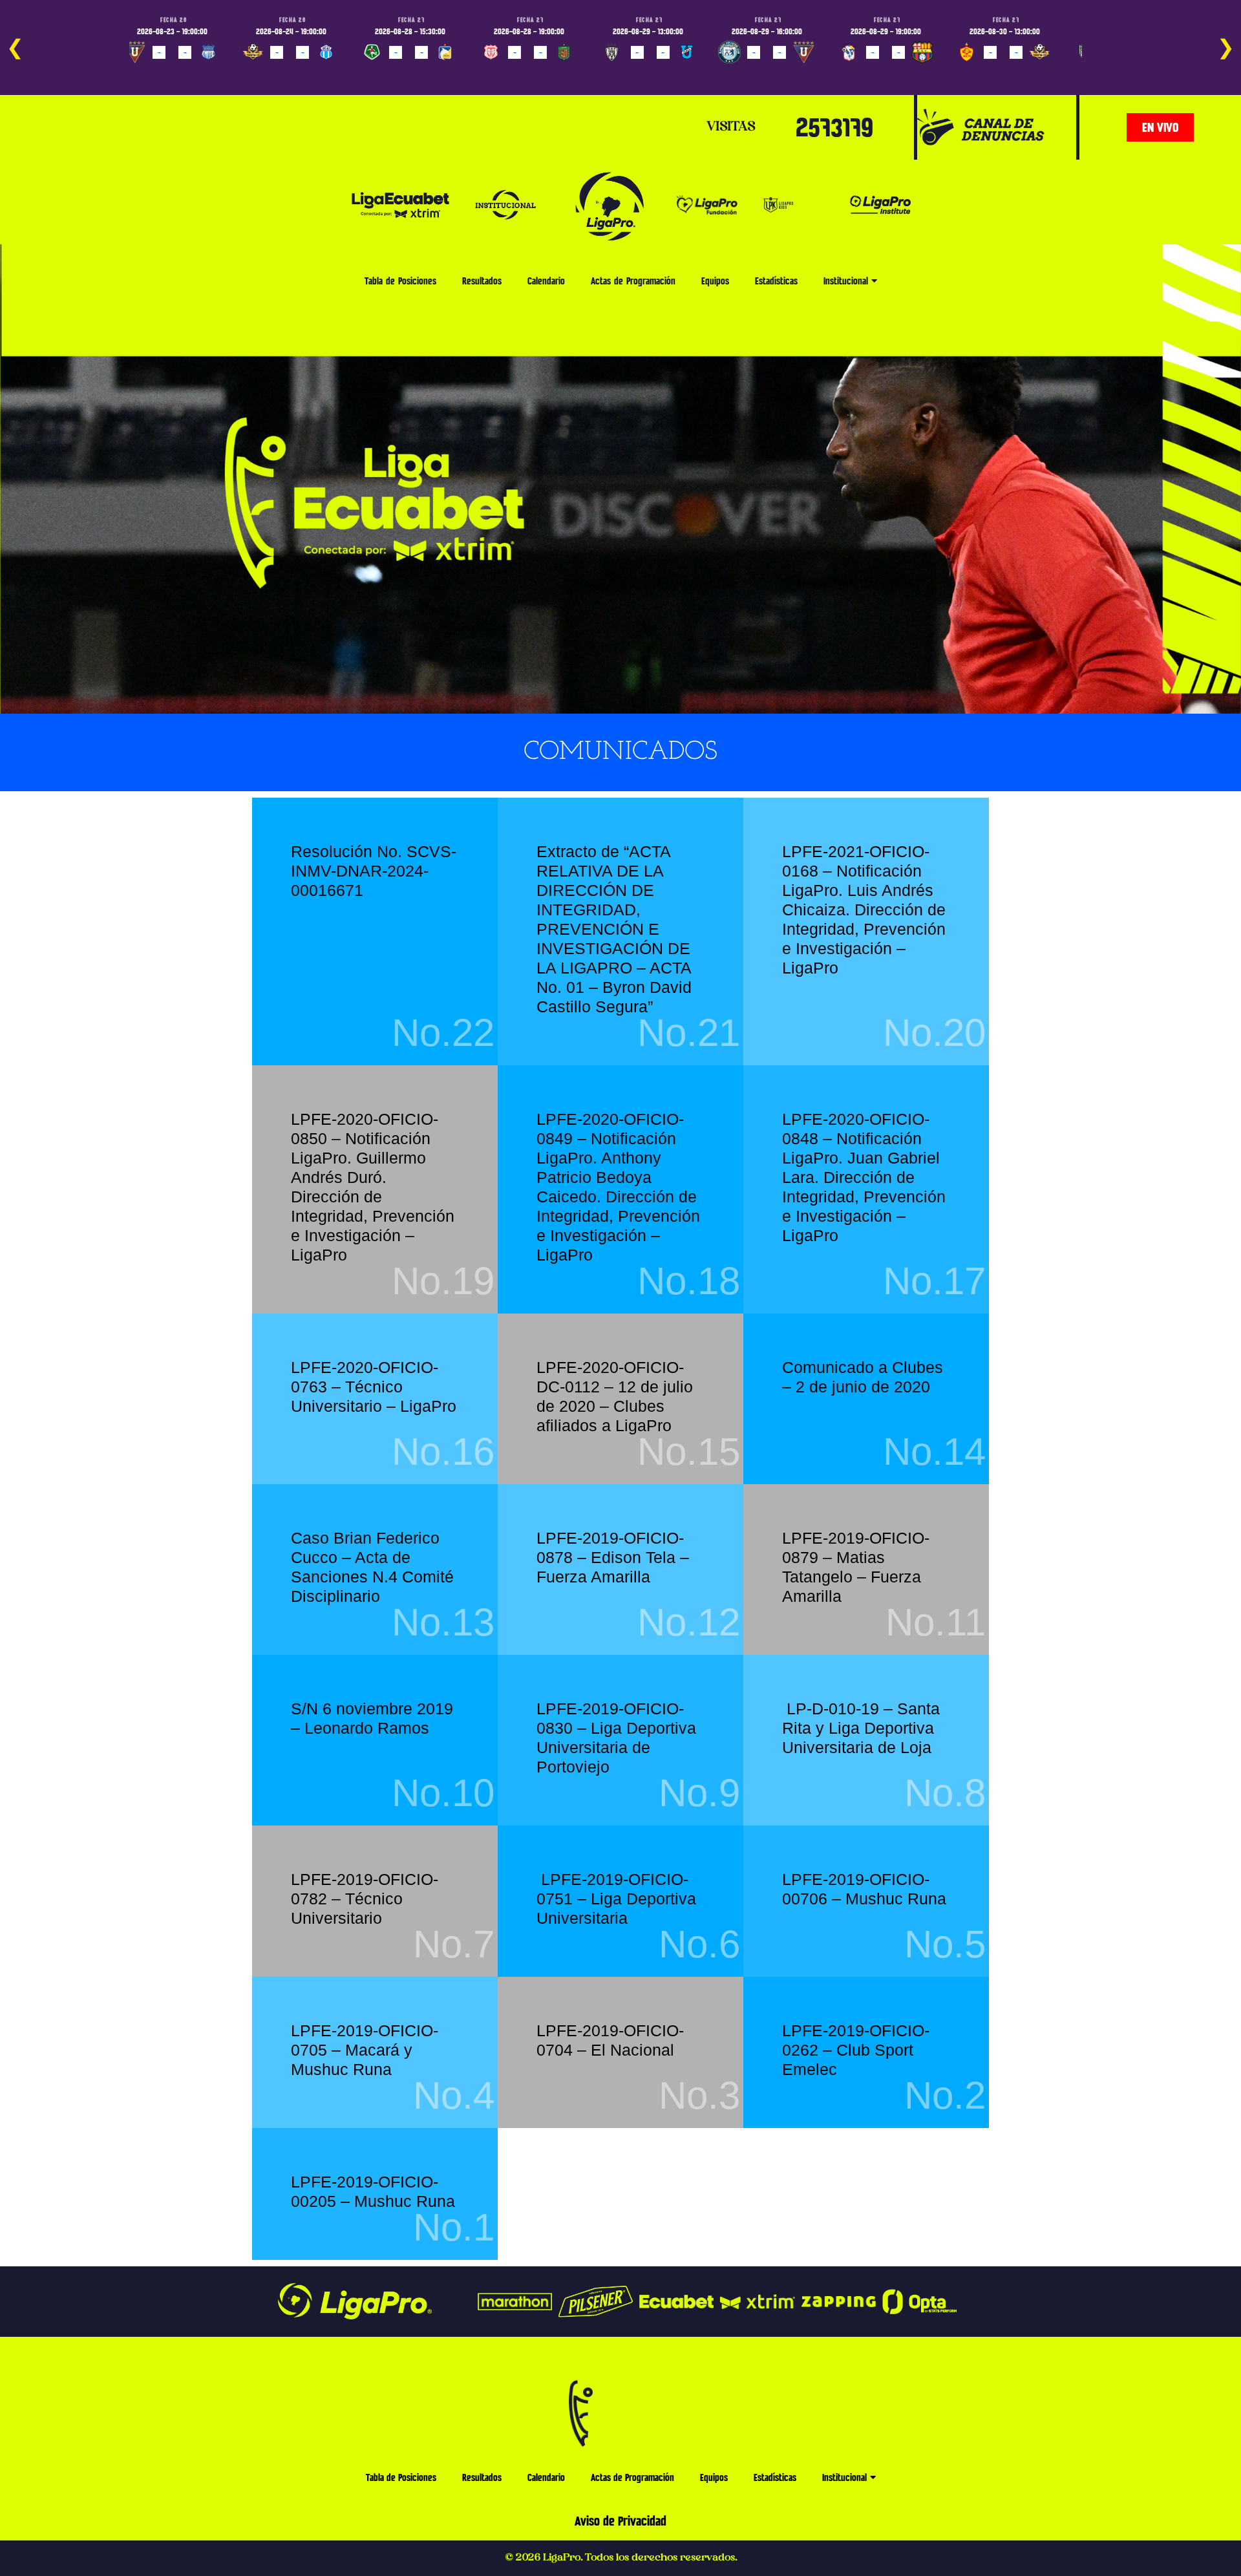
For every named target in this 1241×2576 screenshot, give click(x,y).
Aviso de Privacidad (620, 2521)
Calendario (546, 281)
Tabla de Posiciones (400, 281)
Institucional (846, 281)
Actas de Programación (633, 281)
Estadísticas (776, 281)
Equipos (715, 281)
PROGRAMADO (156, 71)
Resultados (482, 281)
